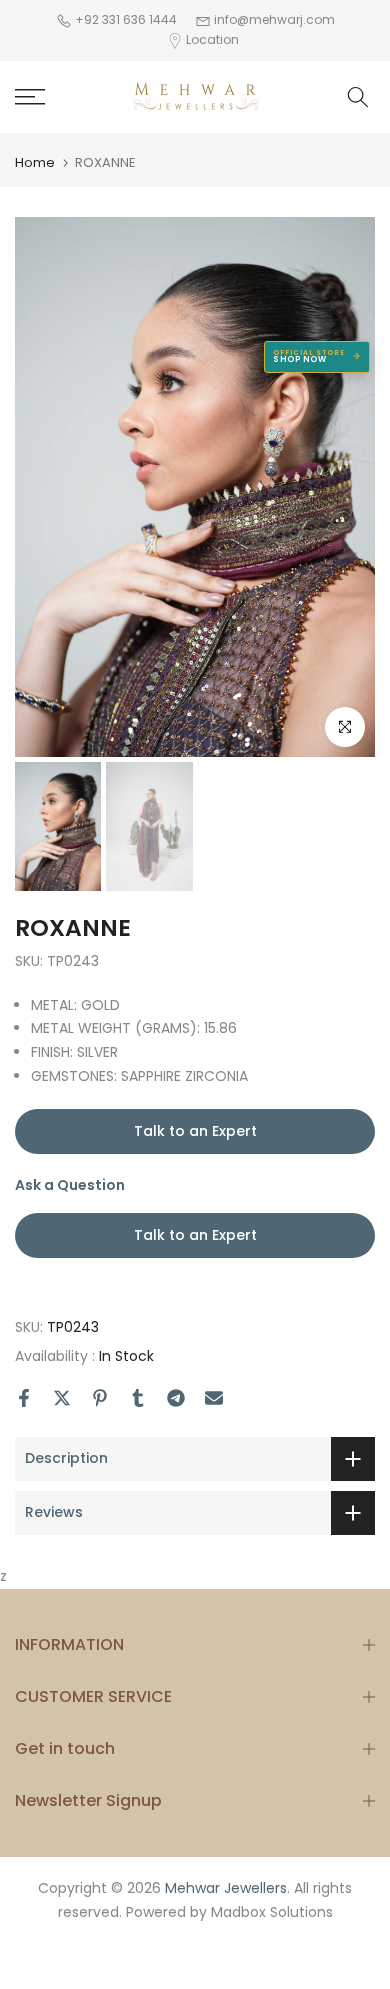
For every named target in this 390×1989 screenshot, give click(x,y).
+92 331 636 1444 (124, 19)
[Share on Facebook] (24, 1398)
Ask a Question (136, 1210)
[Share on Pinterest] (100, 1398)
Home (35, 162)
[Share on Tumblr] (138, 1398)
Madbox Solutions (272, 1912)
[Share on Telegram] (176, 1398)
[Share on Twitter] (62, 1398)
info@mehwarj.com (273, 19)
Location (212, 39)
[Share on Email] (214, 1398)
